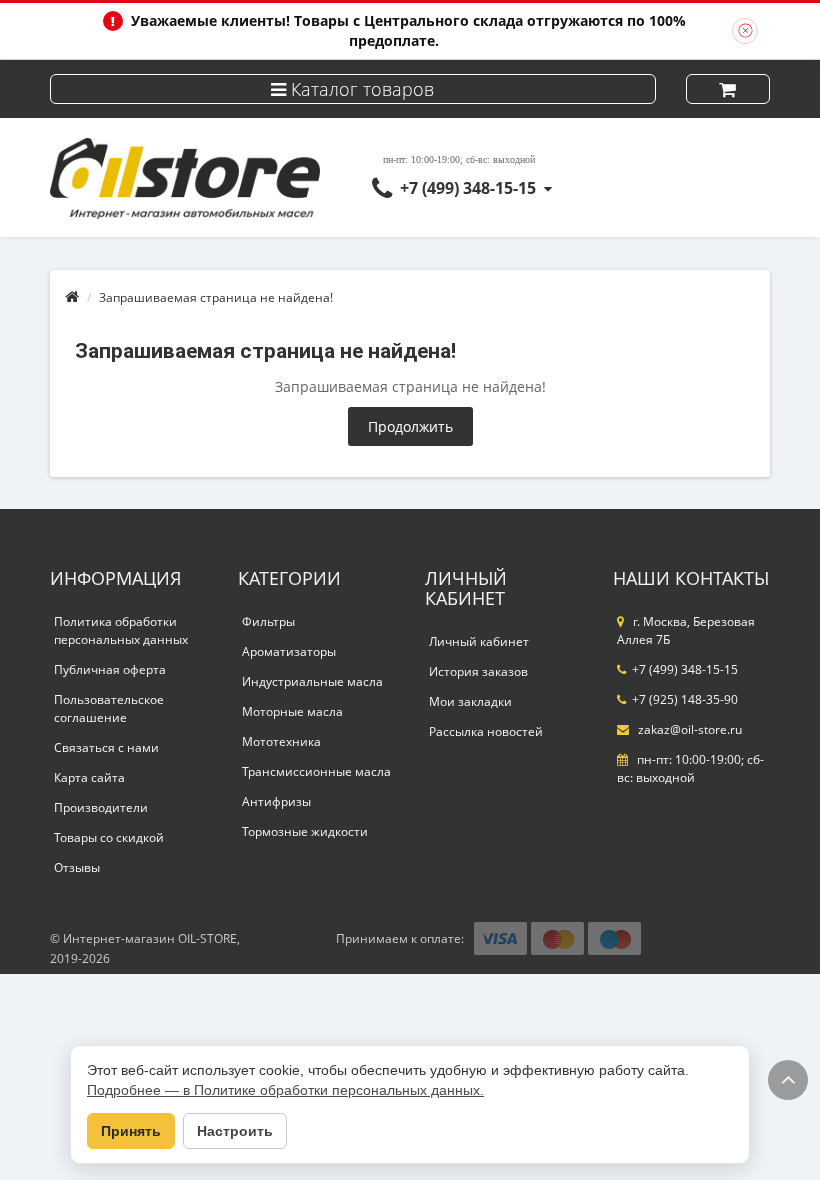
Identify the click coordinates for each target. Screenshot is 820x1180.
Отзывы (77, 867)
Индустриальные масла (312, 681)
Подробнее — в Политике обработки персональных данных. (285, 1090)
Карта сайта (89, 777)
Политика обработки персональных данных (121, 630)
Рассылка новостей (486, 731)
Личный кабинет (479, 641)
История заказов (478, 671)
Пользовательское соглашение (109, 708)
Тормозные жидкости (305, 831)
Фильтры (268, 621)
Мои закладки (470, 701)
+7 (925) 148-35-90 (685, 699)
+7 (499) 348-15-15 (468, 188)
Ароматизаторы (289, 651)
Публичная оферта (110, 669)
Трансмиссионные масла (316, 771)
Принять (131, 1131)
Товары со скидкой (109, 837)
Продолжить (410, 426)
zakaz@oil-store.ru (688, 729)
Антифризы (276, 801)
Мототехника (281, 741)
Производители (101, 807)
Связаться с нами (106, 747)
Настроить (235, 1131)
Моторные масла (292, 711)
